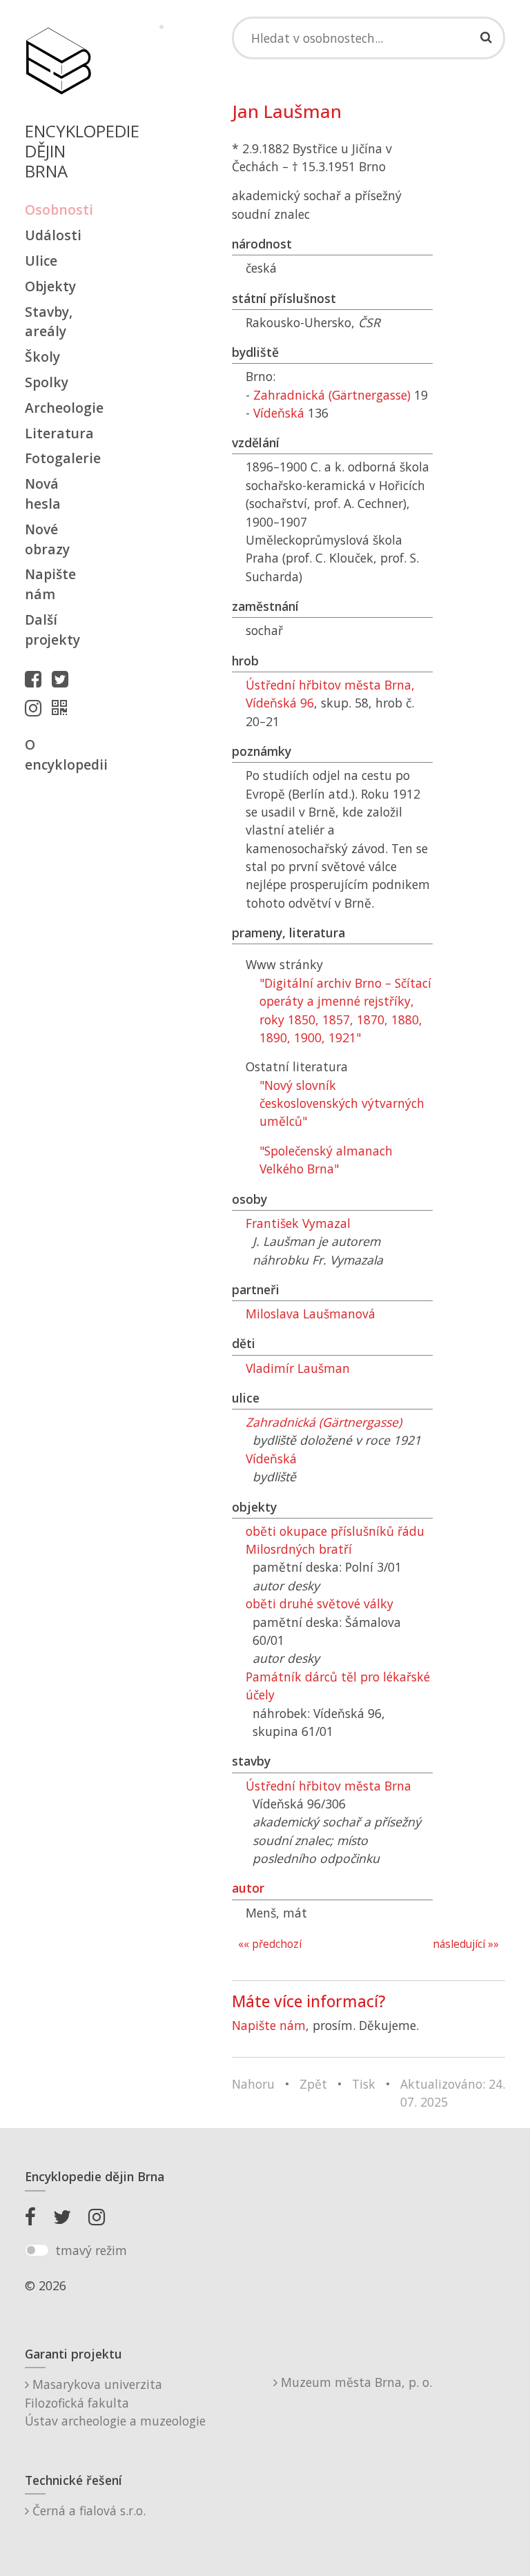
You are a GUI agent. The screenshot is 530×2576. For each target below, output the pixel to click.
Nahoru (253, 2084)
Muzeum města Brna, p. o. (355, 2382)
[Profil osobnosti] (63, 708)
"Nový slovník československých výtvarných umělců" (342, 1103)
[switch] (37, 2250)
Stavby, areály (49, 322)
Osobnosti (58, 209)
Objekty (50, 286)
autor (248, 1888)
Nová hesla (43, 494)
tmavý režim (91, 2250)
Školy (42, 357)
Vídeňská (279, 413)
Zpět (313, 2084)
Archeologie (58, 408)
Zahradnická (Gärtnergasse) (332, 395)
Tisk (364, 2084)
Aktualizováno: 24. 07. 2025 (453, 2093)
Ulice (41, 261)
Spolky (47, 382)
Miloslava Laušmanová (311, 1314)
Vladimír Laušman (298, 1368)
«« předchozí (270, 1944)
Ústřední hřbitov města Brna (328, 1786)
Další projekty (52, 630)
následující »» (466, 1944)
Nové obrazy (47, 539)
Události (53, 235)
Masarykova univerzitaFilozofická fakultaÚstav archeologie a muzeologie (115, 2402)
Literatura (58, 433)
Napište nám (50, 584)
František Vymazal (298, 1223)
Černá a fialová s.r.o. (87, 2510)
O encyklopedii (58, 754)
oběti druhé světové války (320, 1603)
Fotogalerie (58, 458)
